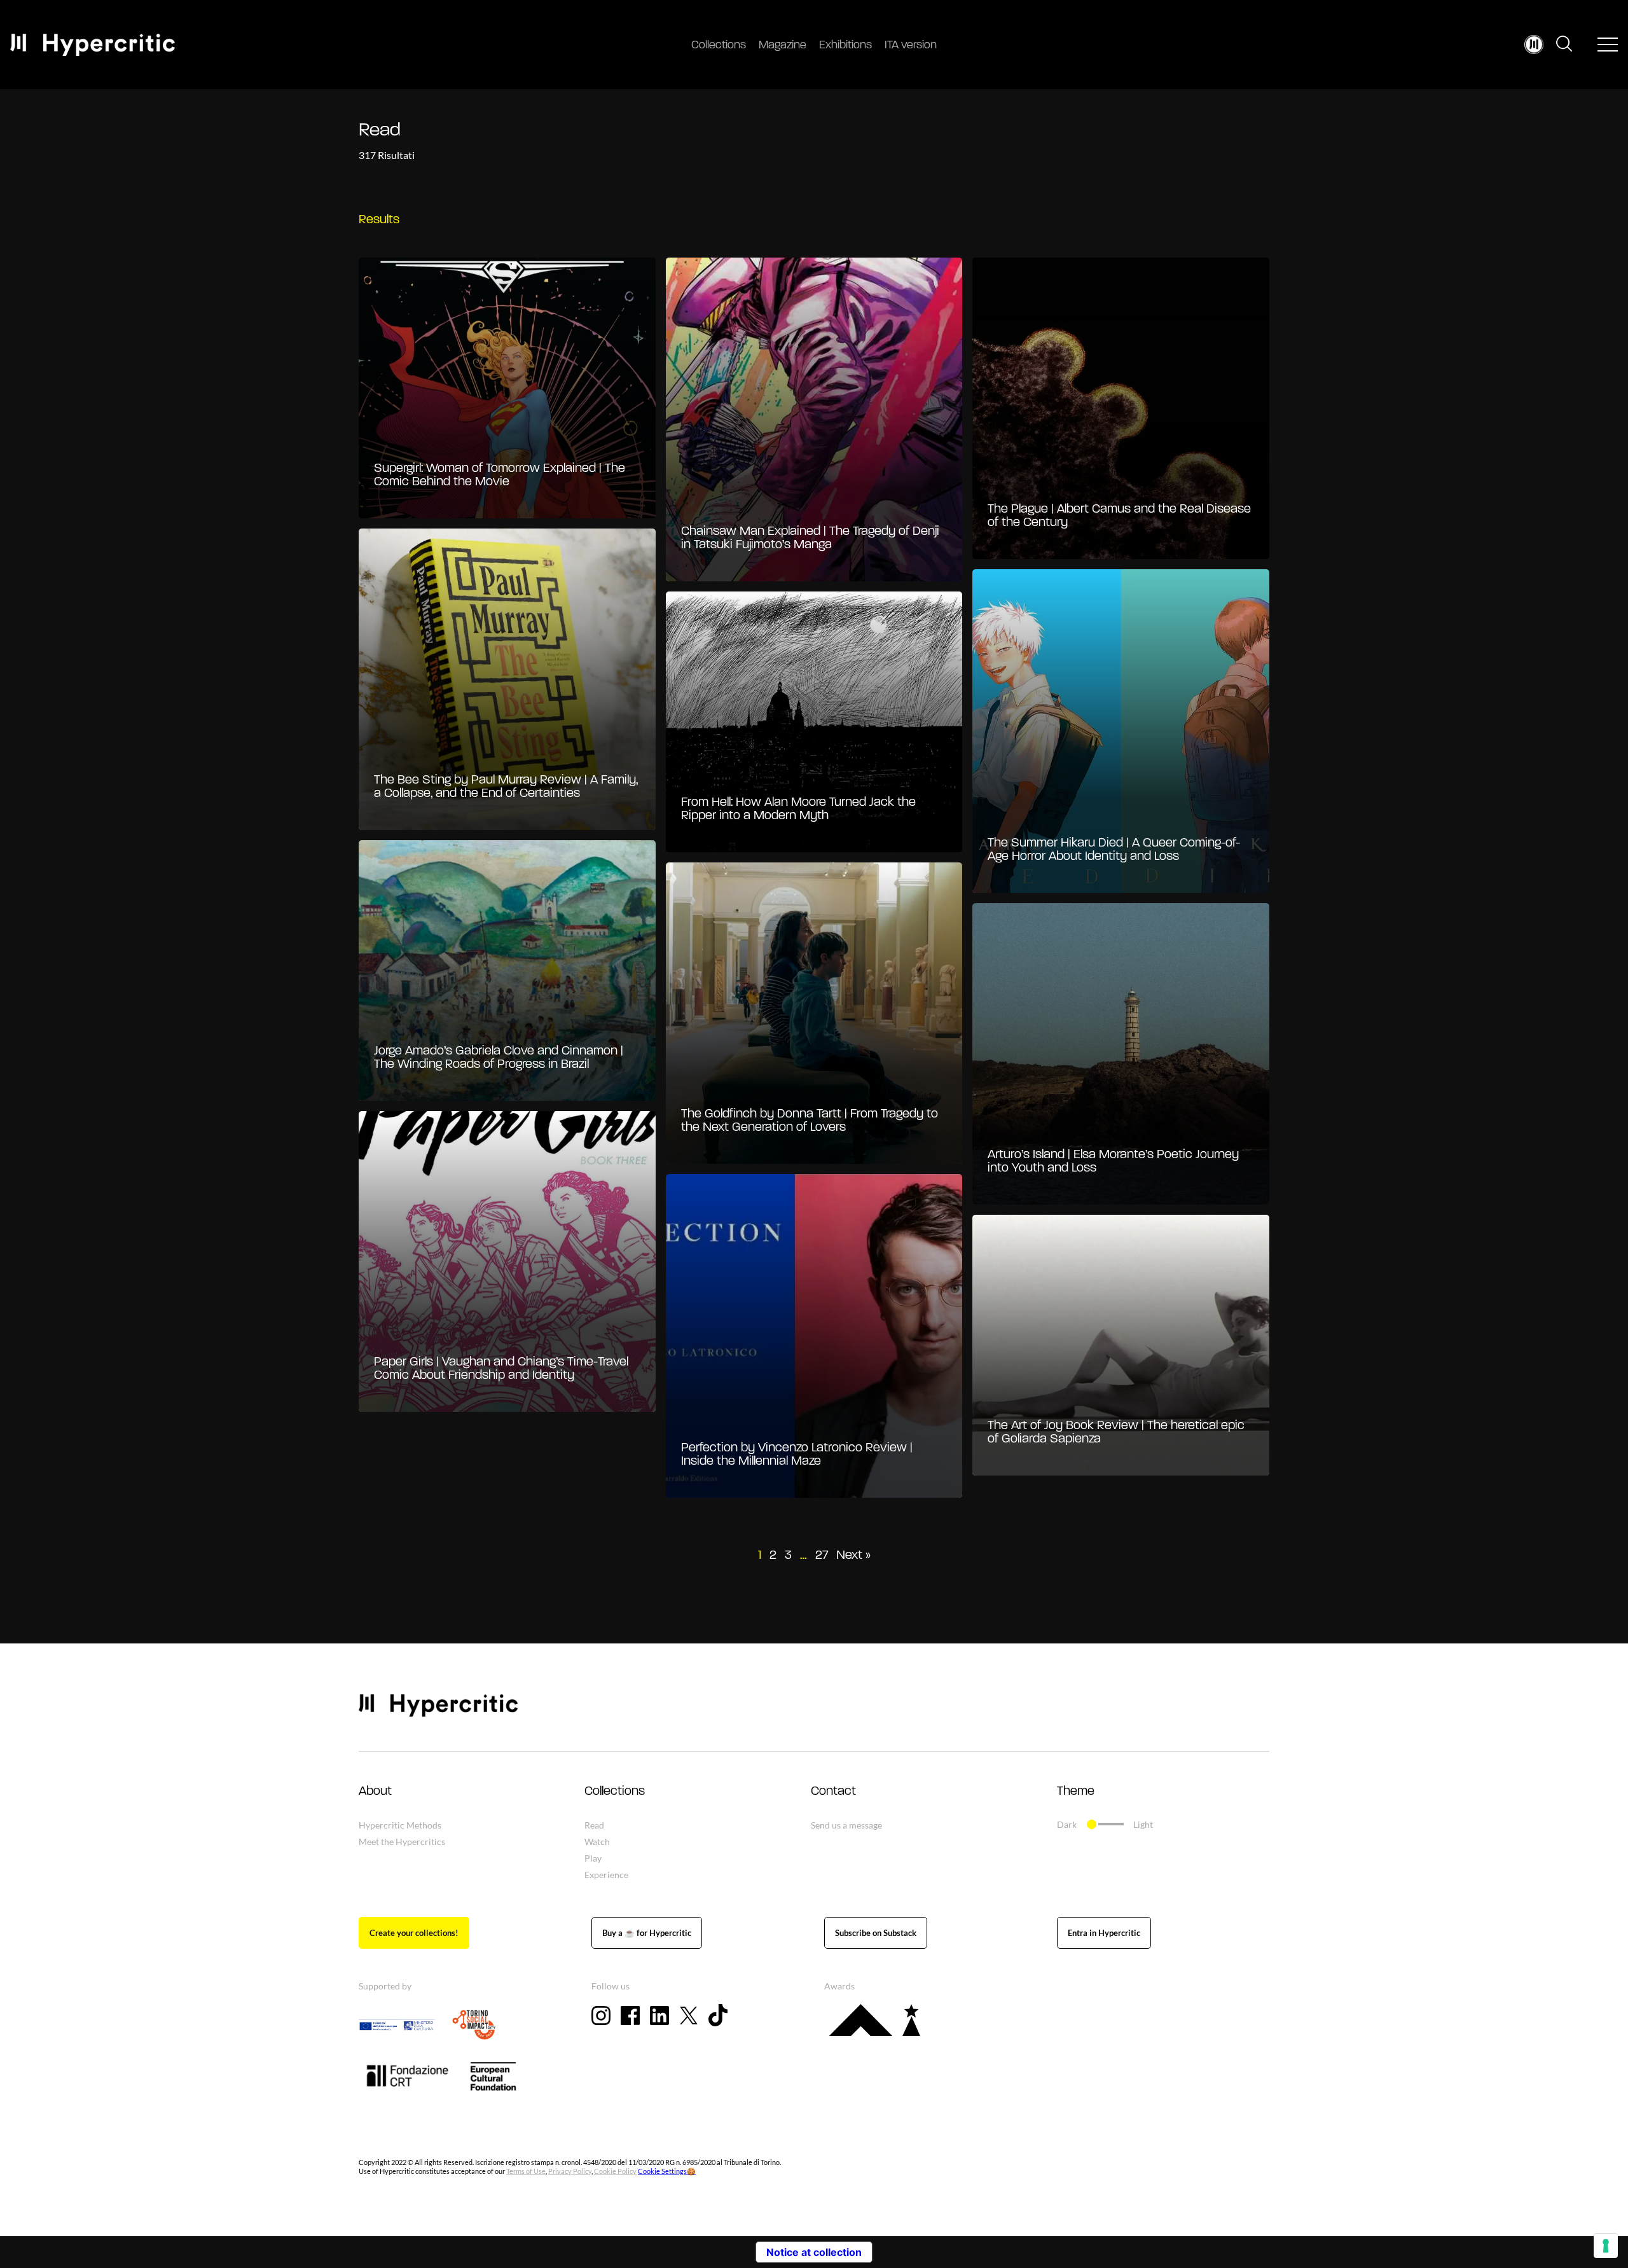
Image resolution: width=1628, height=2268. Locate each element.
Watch (597, 1842)
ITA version (911, 46)
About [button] (375, 1792)
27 (822, 1556)
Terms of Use (526, 2171)
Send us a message (846, 1825)
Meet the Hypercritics (402, 1842)
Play (593, 1858)
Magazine (783, 46)
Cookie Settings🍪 (667, 2171)
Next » (853, 1556)
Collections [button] (615, 1792)
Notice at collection (814, 2252)
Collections (719, 46)
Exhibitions (845, 46)
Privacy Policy (570, 2171)
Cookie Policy (615, 2171)
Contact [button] (833, 1792)
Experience (606, 1875)
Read (594, 1825)
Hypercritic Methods (400, 1825)
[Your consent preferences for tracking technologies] (1606, 2246)
